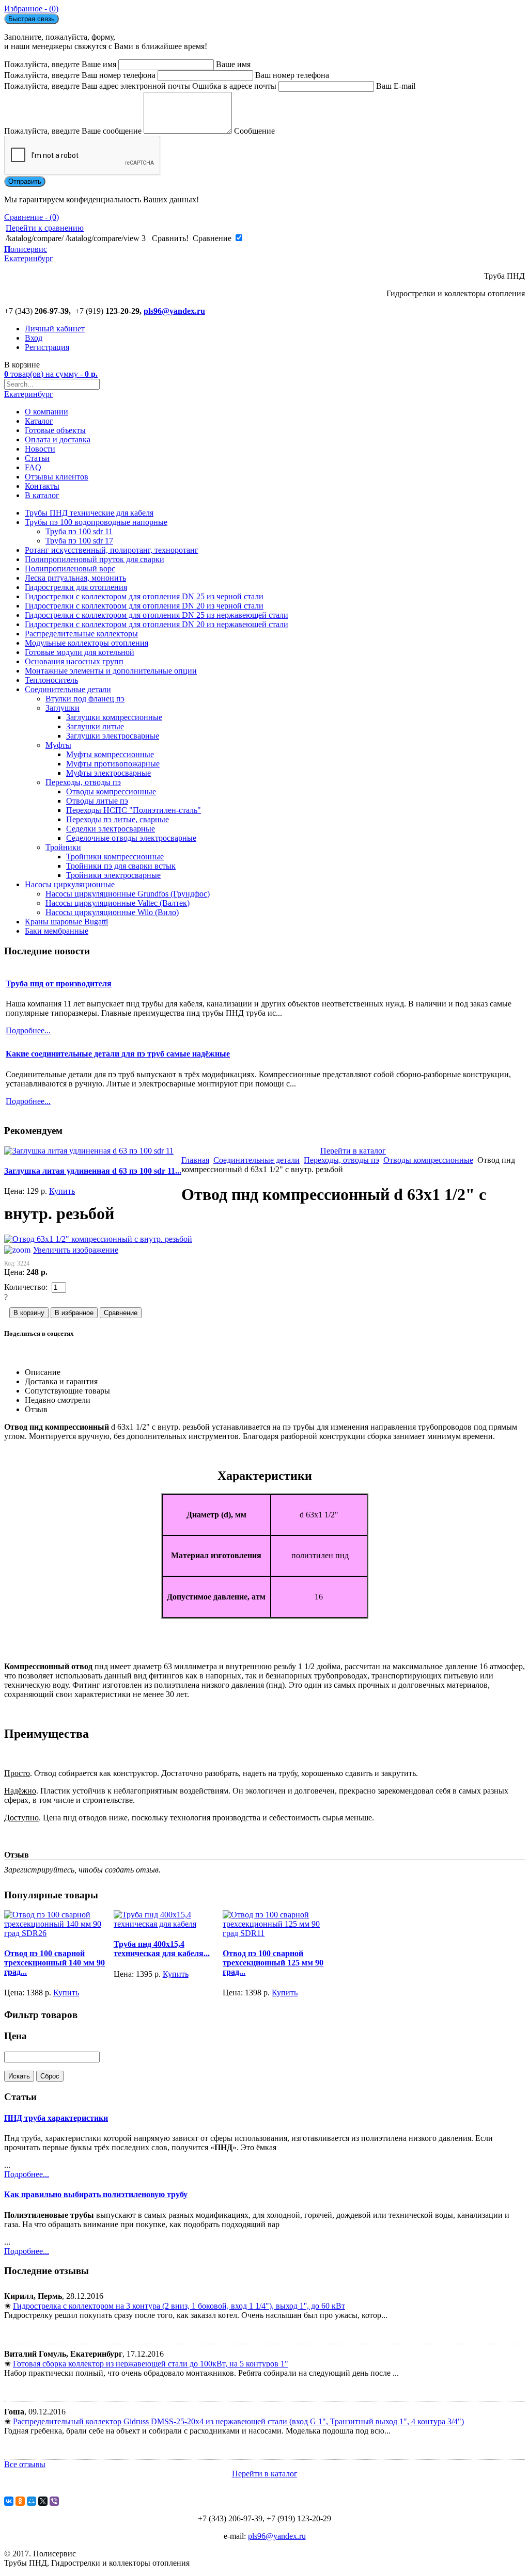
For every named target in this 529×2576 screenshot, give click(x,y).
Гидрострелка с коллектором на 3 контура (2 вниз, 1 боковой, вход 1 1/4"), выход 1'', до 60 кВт (179, 2306)
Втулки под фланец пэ (85, 699)
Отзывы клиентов (57, 477)
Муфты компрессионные (110, 754)
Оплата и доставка (58, 439)
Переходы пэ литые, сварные (118, 819)
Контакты (42, 486)
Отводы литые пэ (97, 801)
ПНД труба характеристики (56, 2118)
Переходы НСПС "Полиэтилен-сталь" (134, 810)
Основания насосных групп (74, 661)
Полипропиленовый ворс (70, 569)
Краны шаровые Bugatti (66, 922)
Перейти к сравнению (45, 228)
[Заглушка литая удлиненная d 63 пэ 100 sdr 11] (89, 1151)
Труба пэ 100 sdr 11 (79, 531)
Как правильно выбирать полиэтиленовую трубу (96, 2194)
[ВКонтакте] (9, 2501)
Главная (195, 1160)
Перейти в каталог (353, 1151)
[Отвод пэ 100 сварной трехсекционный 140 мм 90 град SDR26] (59, 1933)
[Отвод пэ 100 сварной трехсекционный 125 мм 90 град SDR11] (277, 1933)
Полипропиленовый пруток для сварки (95, 559)
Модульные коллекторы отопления (87, 643)
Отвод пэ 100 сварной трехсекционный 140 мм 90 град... (55, 1963)
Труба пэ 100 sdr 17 (79, 541)
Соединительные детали (68, 689)
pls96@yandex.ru (174, 311)
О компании (46, 412)
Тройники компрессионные (115, 857)
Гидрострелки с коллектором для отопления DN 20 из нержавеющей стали (157, 624)
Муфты (58, 745)
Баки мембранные (57, 931)
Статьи (37, 458)
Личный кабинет (55, 329)
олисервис (29, 254)
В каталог (42, 495)
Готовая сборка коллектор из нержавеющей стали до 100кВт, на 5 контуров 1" (151, 2364)
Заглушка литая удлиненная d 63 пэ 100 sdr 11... (93, 1171)
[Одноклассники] (20, 2501)
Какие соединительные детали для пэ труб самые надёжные (118, 1054)
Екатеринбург (29, 394)
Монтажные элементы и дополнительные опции (111, 671)
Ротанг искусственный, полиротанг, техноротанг (112, 550)
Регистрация (47, 347)
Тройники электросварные (113, 875)
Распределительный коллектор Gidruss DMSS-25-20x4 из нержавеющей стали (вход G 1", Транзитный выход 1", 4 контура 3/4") (238, 2421)
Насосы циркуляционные (70, 884)
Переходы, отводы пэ (83, 782)
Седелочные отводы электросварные (131, 838)
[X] (43, 2501)
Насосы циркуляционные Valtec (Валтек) (118, 903)
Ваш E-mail (396, 86)
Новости (40, 449)
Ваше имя (233, 64)
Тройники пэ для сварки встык (121, 866)
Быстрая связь (32, 19)
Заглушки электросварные (113, 736)
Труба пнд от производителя (59, 983)
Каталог (39, 421)
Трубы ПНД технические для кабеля (89, 513)
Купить (62, 1191)
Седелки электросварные (111, 829)
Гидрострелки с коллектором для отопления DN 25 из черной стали (144, 596)
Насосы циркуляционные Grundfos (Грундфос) (128, 894)
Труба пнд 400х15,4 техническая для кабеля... (162, 1949)
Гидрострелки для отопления (76, 587)
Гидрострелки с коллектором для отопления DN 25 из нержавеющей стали (157, 615)
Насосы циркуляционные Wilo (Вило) (112, 912)
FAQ (33, 467)
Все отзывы (25, 2464)
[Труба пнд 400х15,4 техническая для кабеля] (168, 1924)
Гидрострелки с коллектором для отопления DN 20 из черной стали (144, 606)
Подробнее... (27, 2174)
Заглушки (63, 708)
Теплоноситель (51, 680)
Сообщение (254, 131)
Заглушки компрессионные (114, 717)
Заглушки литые (95, 726)
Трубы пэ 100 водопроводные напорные (96, 522)
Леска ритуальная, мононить (75, 578)
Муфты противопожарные (113, 764)
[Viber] (54, 2501)
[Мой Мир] (32, 2501)
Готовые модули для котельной (80, 652)
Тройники (63, 847)
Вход (34, 338)
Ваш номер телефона (292, 75)
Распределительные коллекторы (81, 634)
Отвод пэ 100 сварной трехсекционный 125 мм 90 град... (273, 1963)
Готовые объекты (55, 430)
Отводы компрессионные (111, 791)
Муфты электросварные (108, 773)
